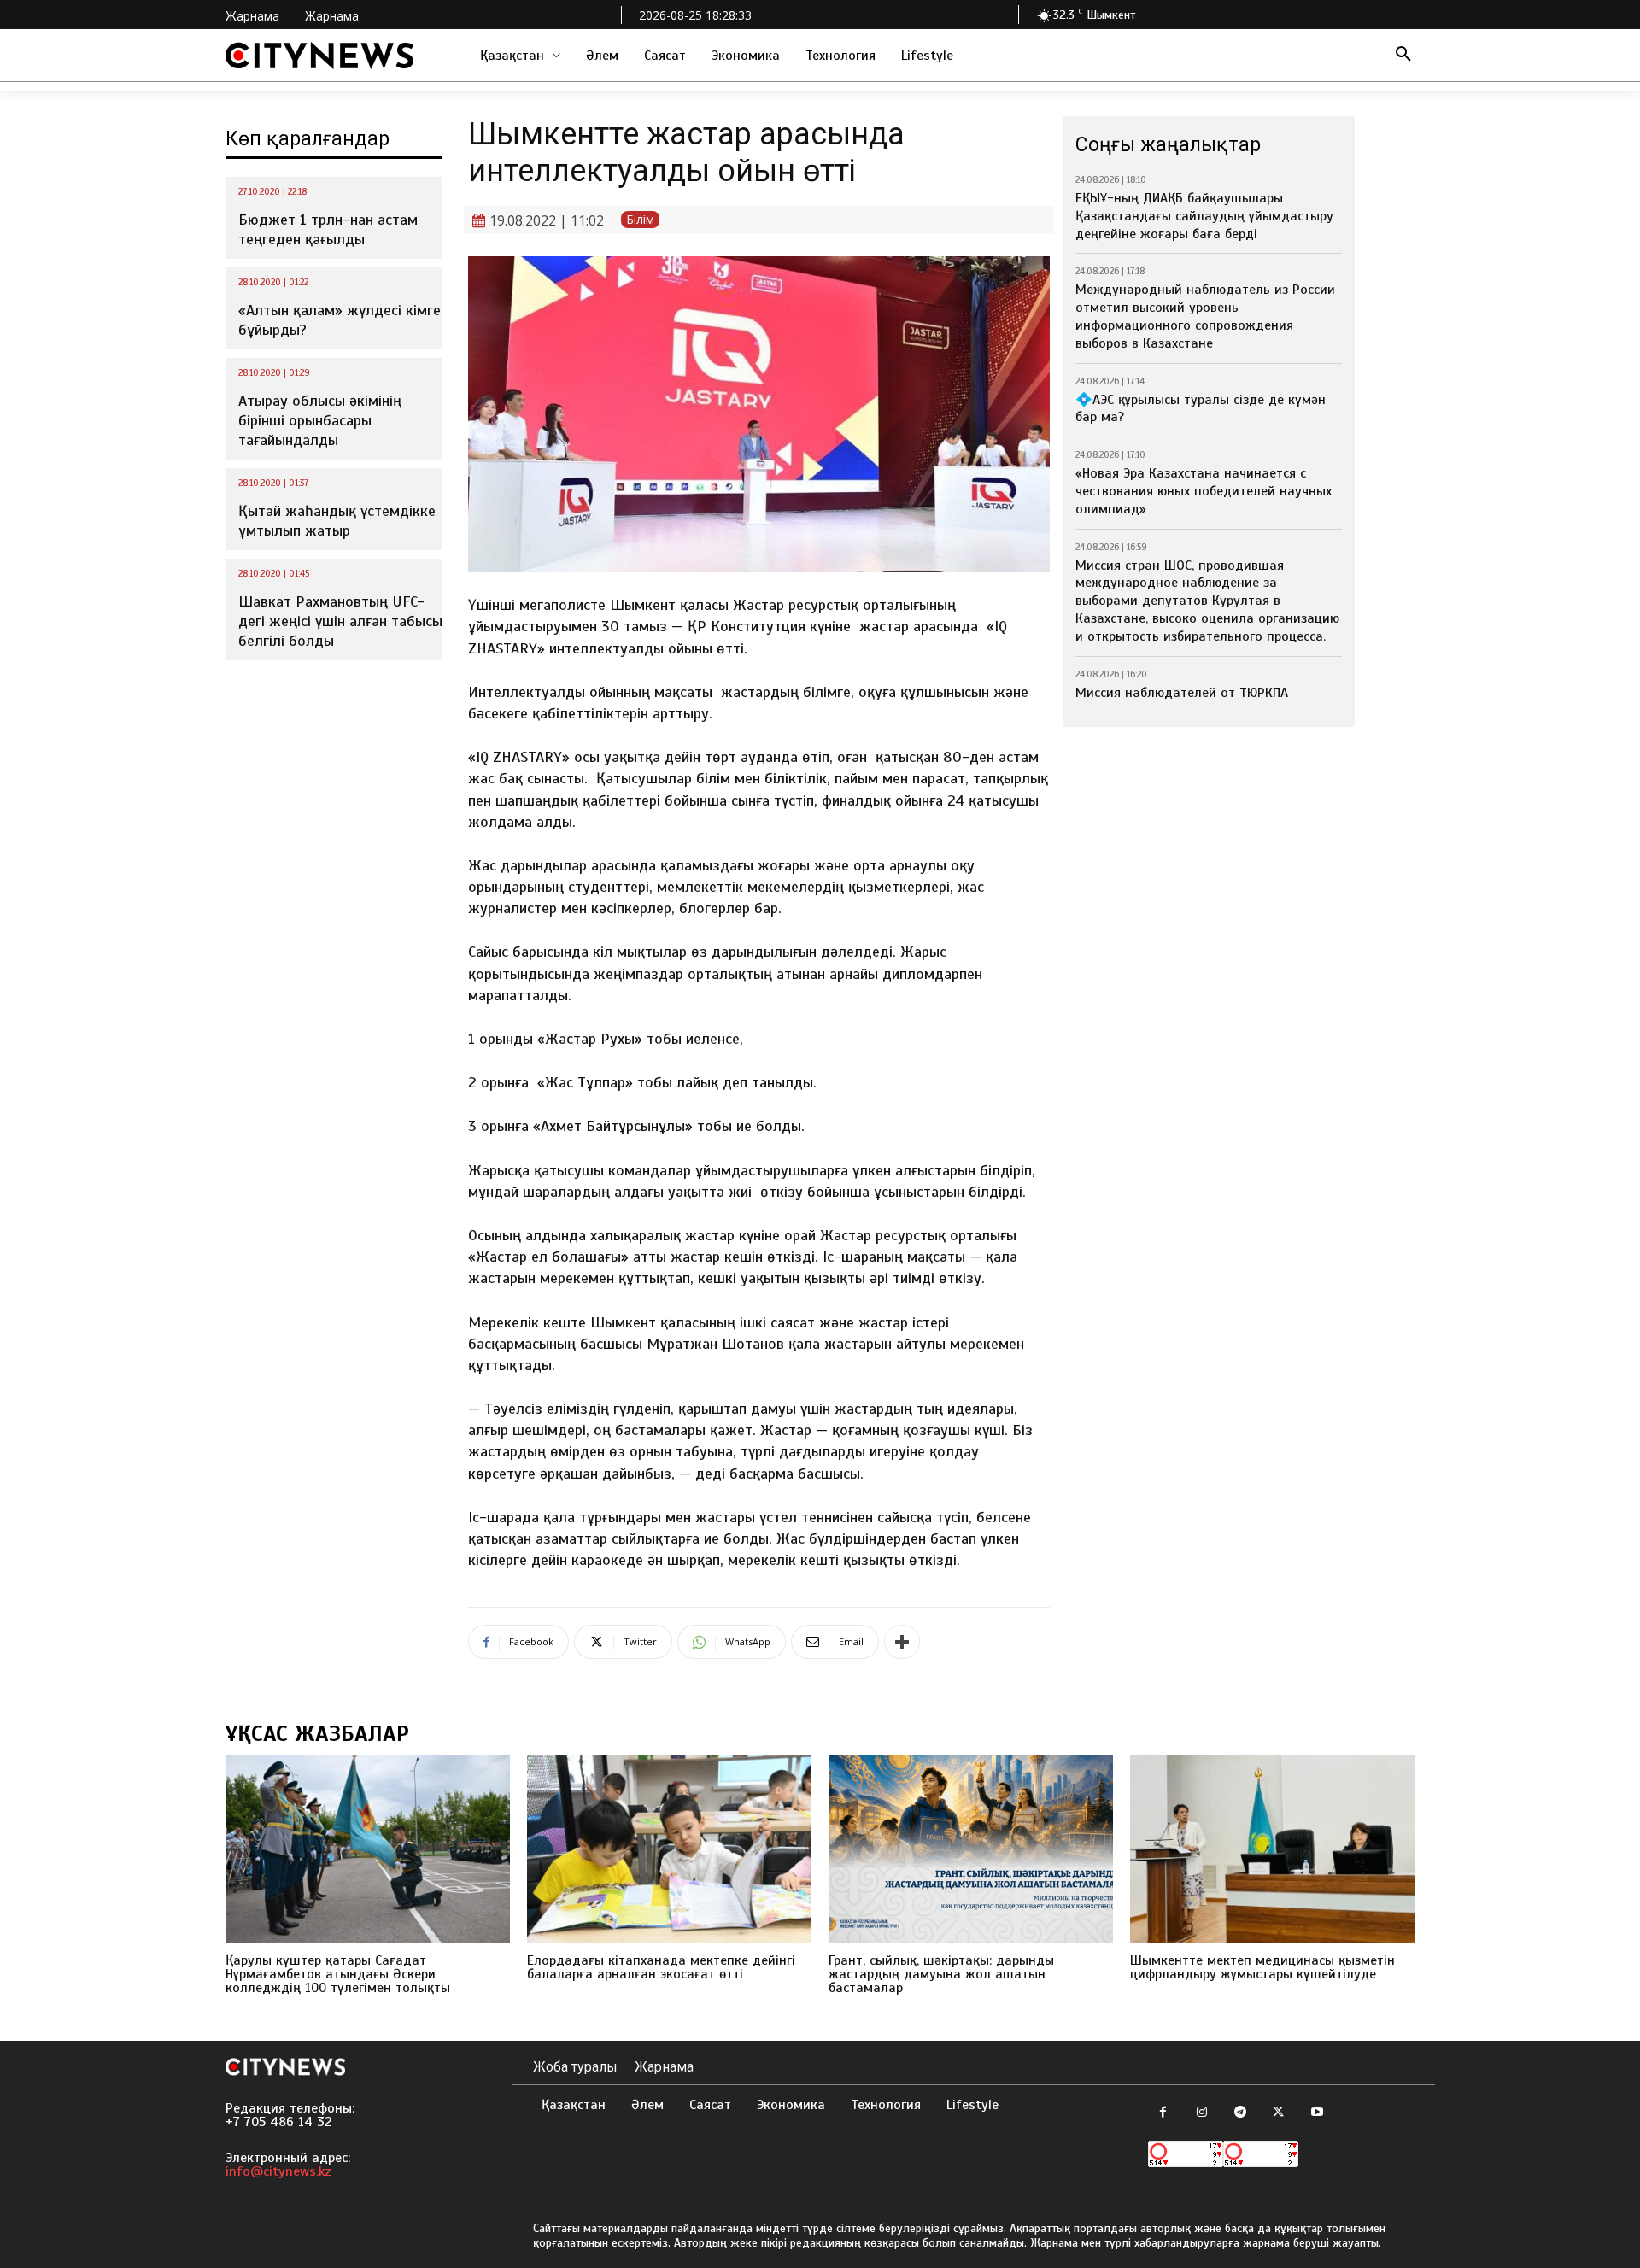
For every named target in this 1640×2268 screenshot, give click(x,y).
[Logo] (319, 56)
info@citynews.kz (278, 2171)
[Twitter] (1278, 2113)
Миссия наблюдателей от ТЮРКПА (1182, 693)
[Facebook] (1163, 2113)
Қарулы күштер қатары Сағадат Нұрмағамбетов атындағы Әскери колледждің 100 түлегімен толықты (338, 1974)
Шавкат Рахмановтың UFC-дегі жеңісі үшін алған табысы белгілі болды (340, 621)
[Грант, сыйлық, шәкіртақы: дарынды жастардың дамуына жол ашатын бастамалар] (971, 1849)
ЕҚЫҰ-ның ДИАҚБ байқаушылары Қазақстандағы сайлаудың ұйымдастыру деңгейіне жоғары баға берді (1204, 216)
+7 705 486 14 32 (279, 2122)
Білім (640, 219)
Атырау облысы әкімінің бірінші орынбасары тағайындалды (320, 421)
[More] (902, 1642)
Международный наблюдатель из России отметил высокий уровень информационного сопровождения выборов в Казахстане (1205, 316)
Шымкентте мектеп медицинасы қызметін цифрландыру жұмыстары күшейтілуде (1262, 1967)
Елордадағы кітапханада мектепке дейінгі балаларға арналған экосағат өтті (661, 1967)
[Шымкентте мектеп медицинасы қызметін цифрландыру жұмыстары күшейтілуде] (1272, 1849)
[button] (1403, 56)
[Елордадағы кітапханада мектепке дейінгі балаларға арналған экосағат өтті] (669, 1849)
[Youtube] (1317, 2113)
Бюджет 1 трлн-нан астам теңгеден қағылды (328, 229)
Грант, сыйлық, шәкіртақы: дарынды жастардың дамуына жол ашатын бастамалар (941, 1974)
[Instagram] (1201, 2113)
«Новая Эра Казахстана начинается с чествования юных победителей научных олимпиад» (1204, 491)
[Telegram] (1240, 2113)
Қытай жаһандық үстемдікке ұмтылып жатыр (337, 521)
